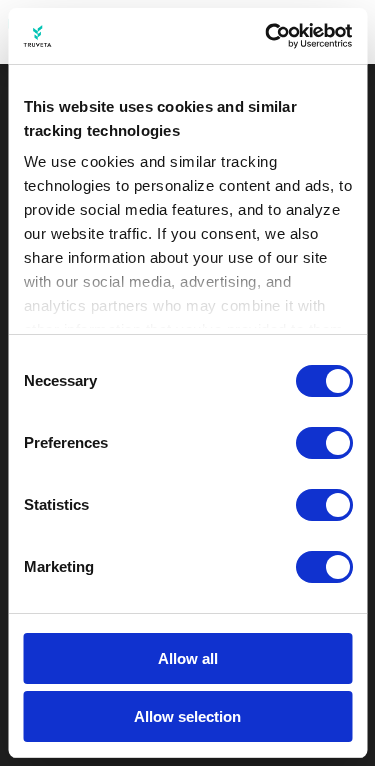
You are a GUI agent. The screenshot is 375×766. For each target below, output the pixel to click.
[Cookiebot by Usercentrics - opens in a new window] (267, 36)
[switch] (323, 443)
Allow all (188, 658)
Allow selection (187, 716)
